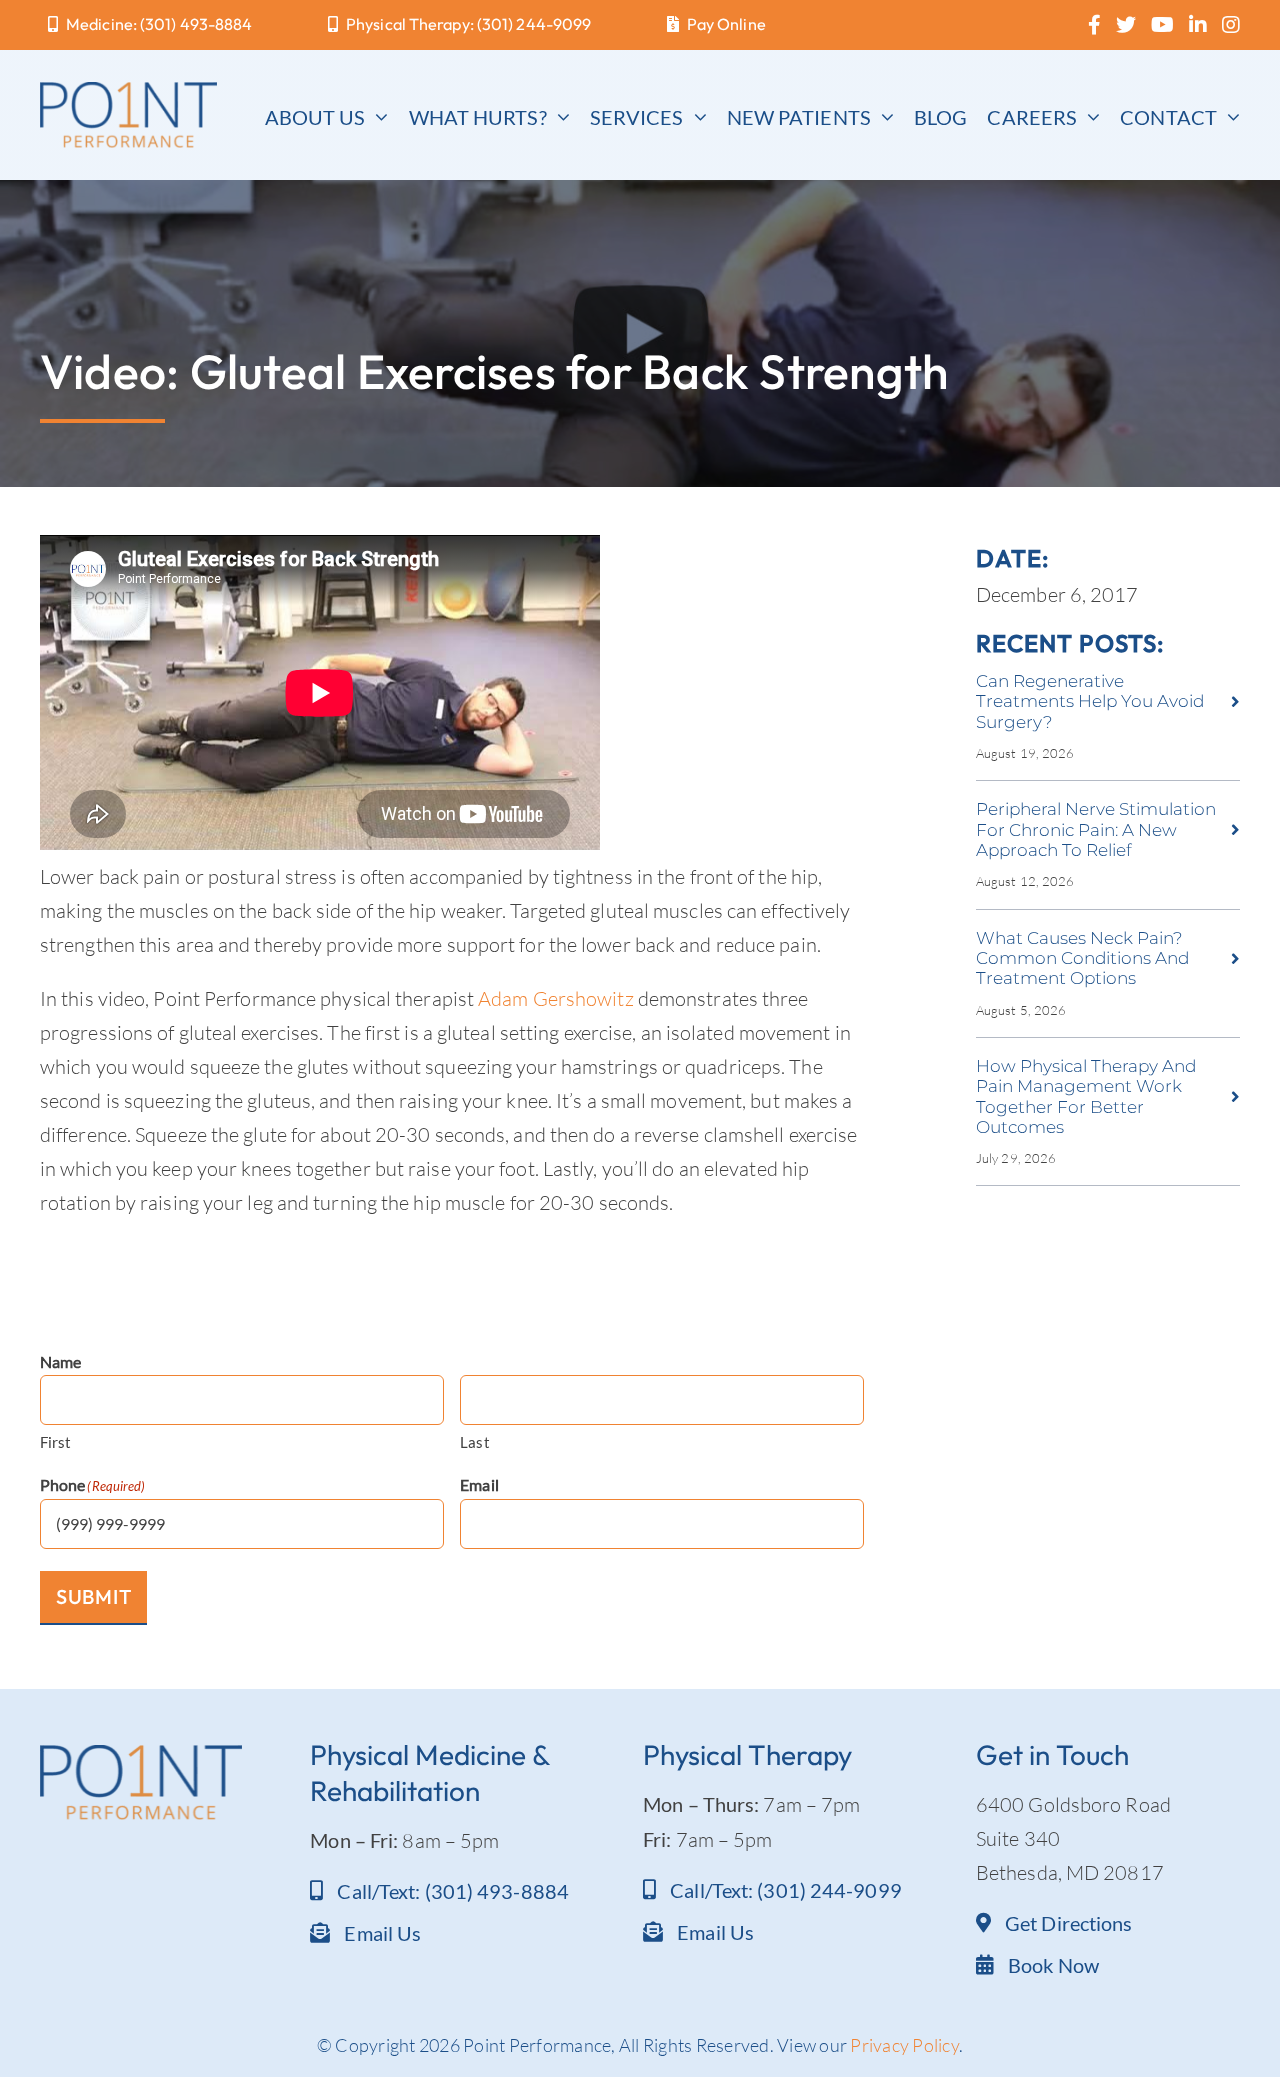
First (56, 1442)
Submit (94, 1596)
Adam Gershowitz (556, 998)
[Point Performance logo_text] (128, 91)
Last (474, 1442)
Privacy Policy (904, 2045)
